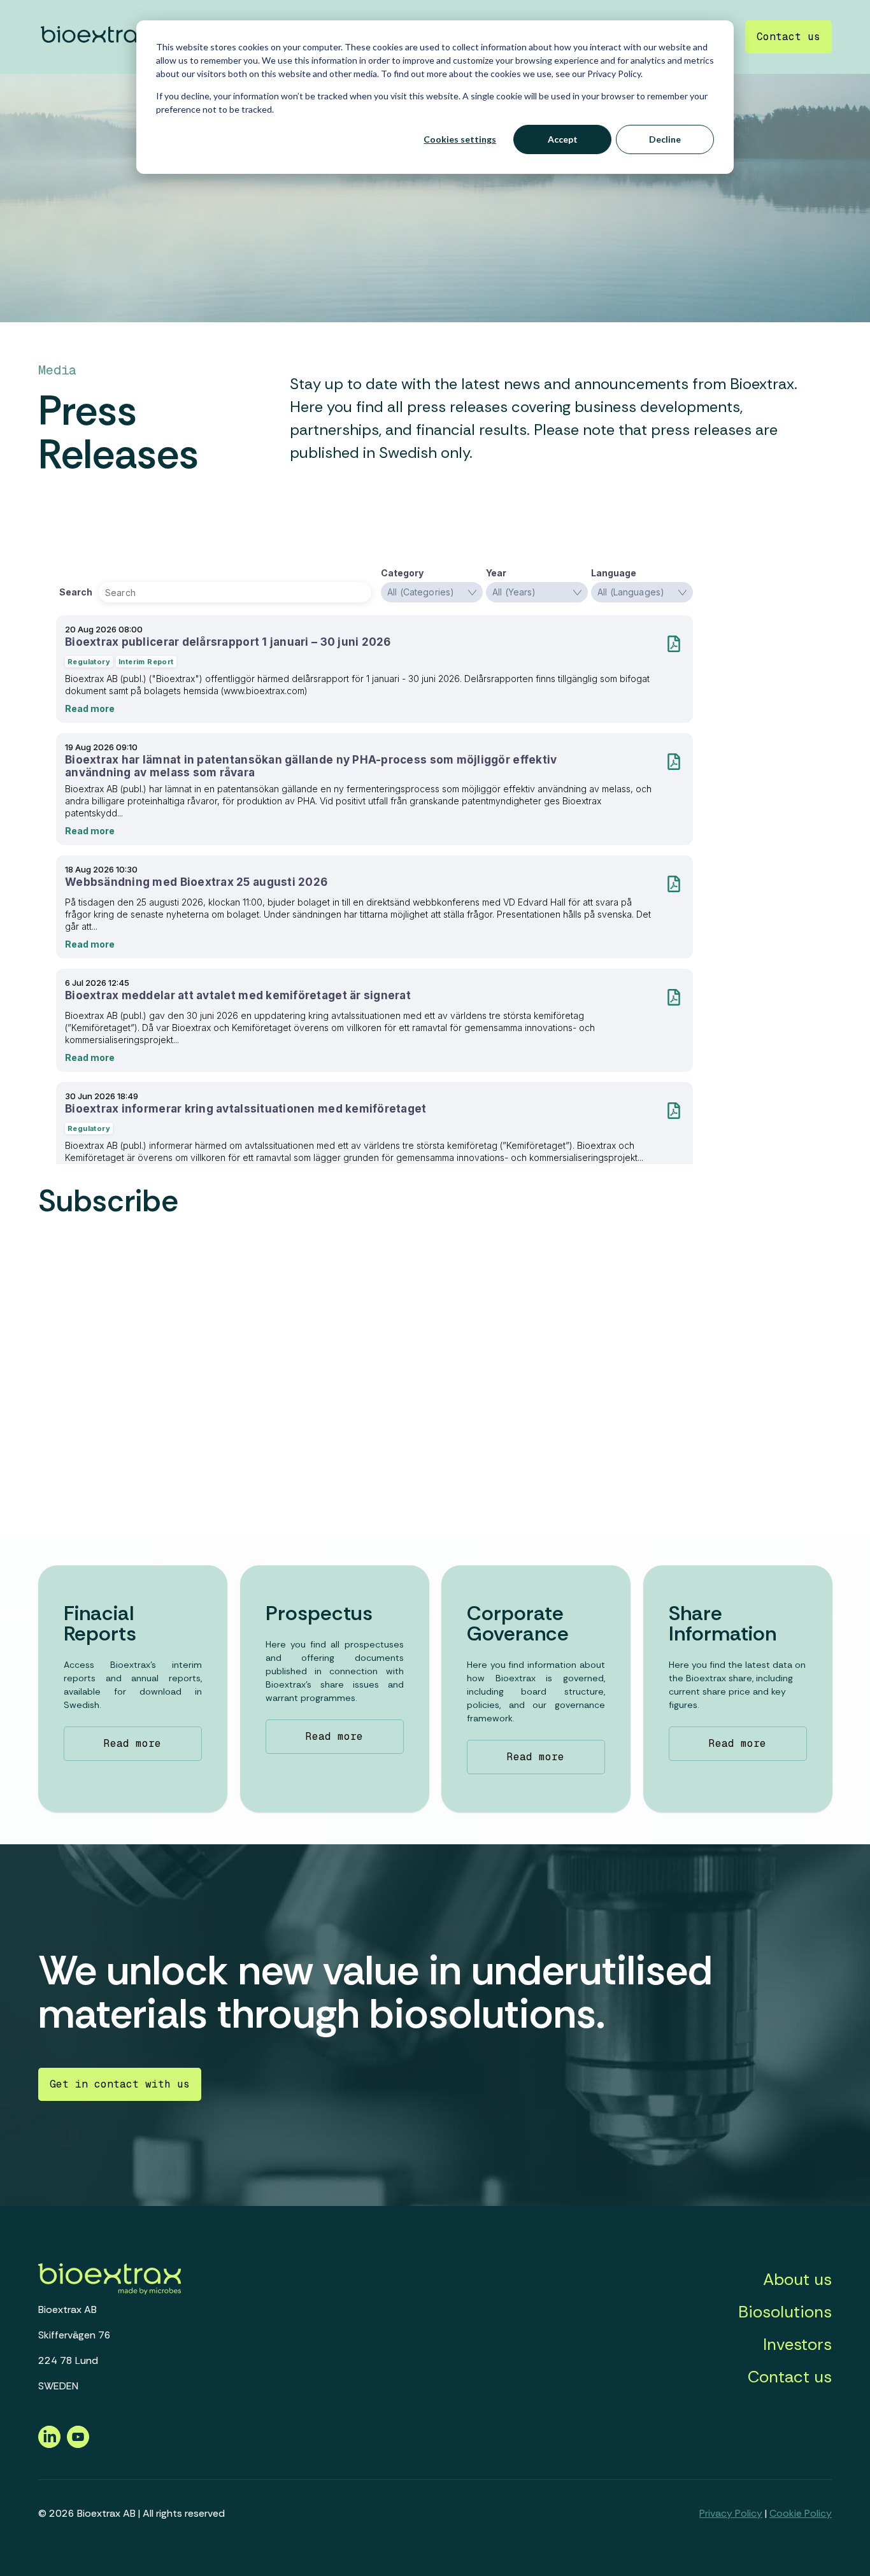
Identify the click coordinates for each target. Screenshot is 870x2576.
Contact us (788, 37)
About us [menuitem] (797, 2279)
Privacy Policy (731, 2513)
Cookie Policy (801, 2513)
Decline (665, 139)
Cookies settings (460, 139)
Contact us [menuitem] (790, 2377)
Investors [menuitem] (797, 2344)
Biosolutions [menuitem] (785, 2312)
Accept (563, 139)
